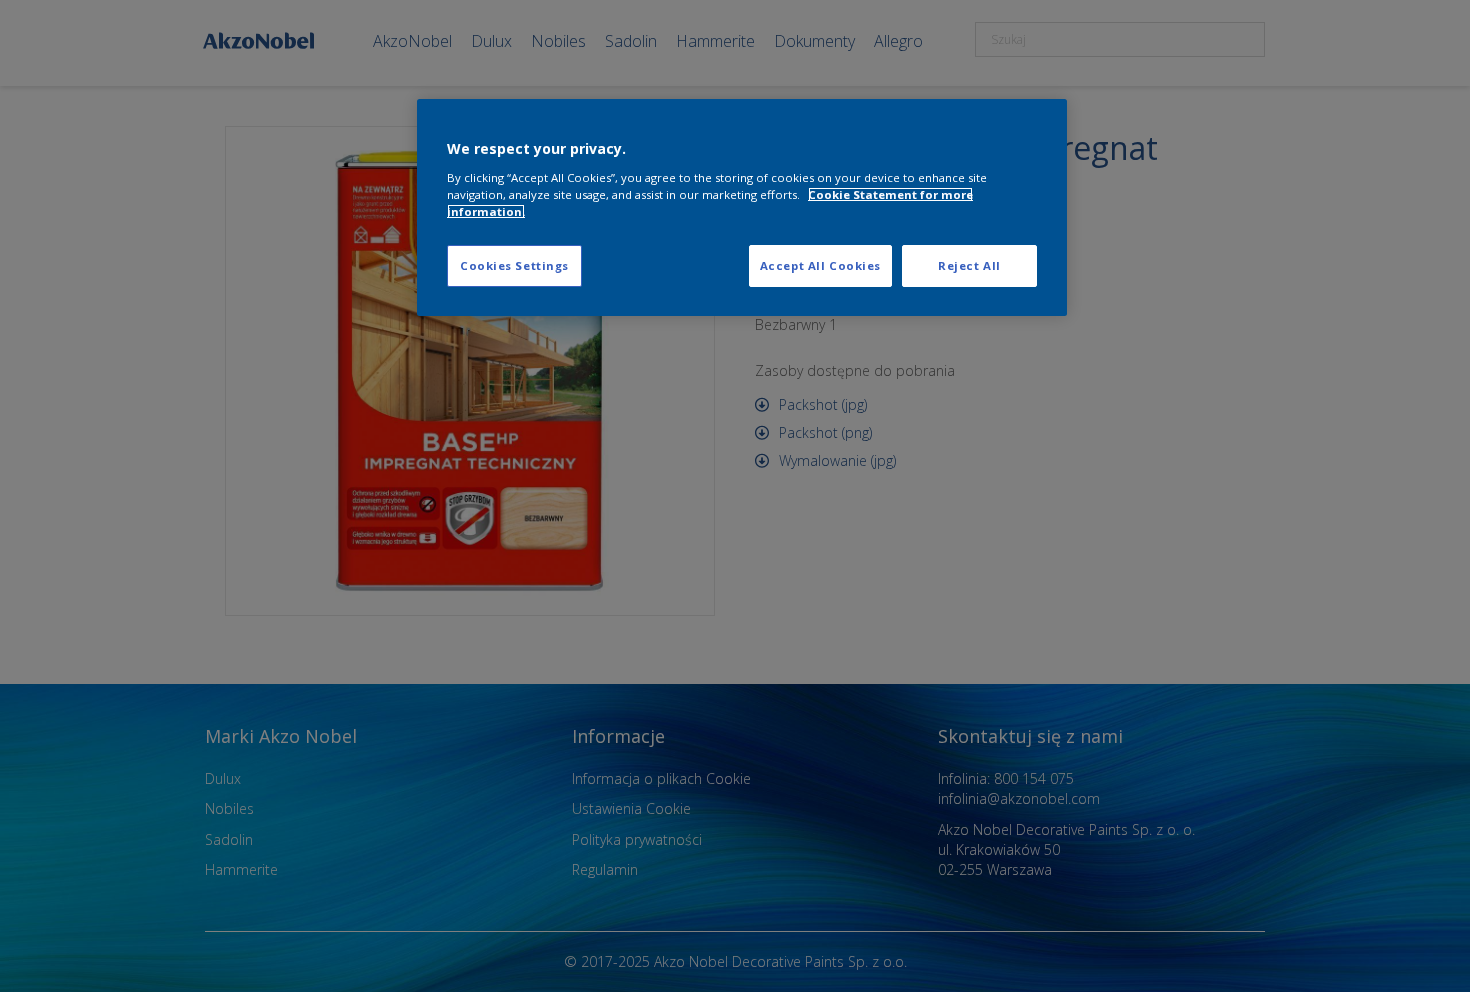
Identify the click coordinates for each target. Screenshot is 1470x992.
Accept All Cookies (820, 265)
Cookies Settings (514, 265)
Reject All (969, 265)
